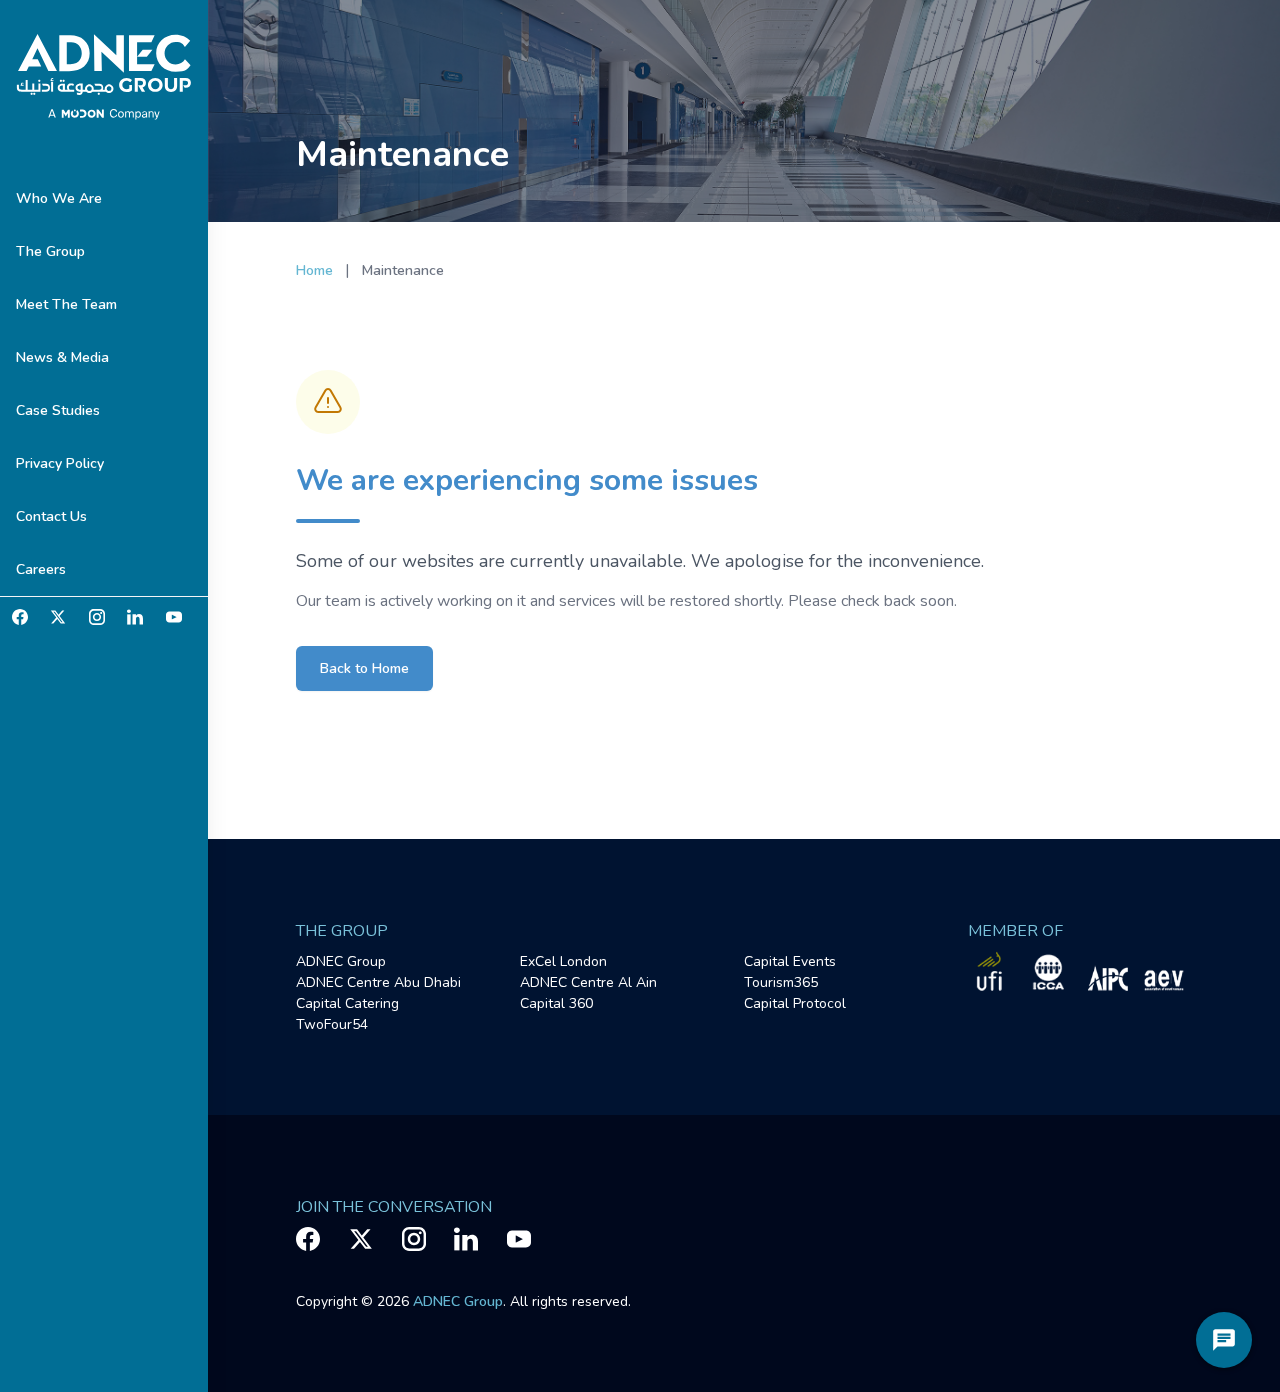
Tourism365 (781, 982)
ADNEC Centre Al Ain (588, 982)
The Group (50, 251)
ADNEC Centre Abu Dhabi (378, 982)
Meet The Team (66, 304)
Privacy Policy (60, 463)
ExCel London (563, 961)
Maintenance (403, 270)
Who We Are (59, 198)
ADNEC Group (341, 961)
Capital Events (790, 961)
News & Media (62, 357)
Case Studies (58, 410)
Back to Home (364, 668)
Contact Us (51, 516)
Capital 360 (556, 1003)
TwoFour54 (332, 1024)
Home (314, 270)
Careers (41, 569)
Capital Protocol (795, 1003)
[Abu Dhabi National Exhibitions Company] (104, 78)
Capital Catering (347, 1003)
